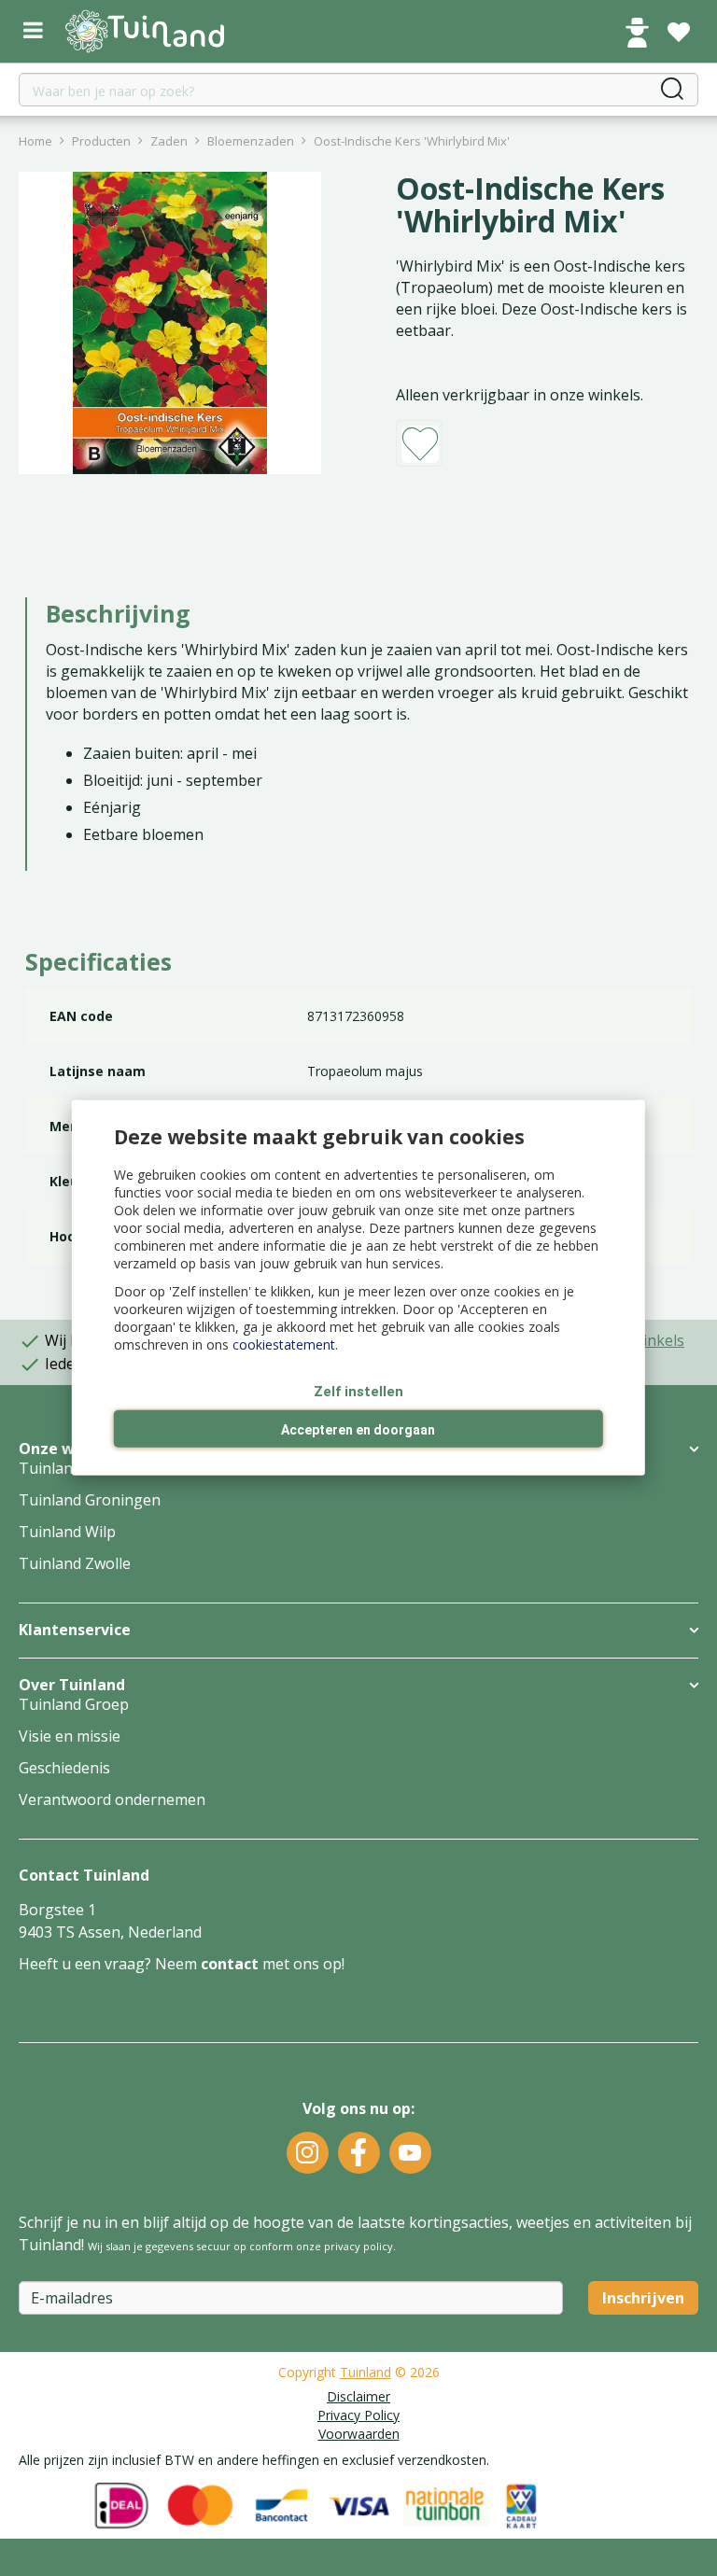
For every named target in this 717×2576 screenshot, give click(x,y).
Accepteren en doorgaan (358, 1430)
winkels (658, 1340)
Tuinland (366, 2372)
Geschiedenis (64, 1768)
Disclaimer (358, 2396)
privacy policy (358, 2246)
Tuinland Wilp (67, 1532)
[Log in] (637, 33)
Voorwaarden (359, 2434)
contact (230, 1964)
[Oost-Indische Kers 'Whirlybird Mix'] (170, 323)
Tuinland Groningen (90, 1500)
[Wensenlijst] (679, 33)
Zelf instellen (358, 1392)
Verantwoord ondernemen (112, 1799)
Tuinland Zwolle (75, 1563)
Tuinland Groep (74, 1704)
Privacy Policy (358, 2415)
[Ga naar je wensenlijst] (679, 33)
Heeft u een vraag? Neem (110, 1964)
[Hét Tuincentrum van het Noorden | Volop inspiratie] (145, 31)
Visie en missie (70, 1736)
